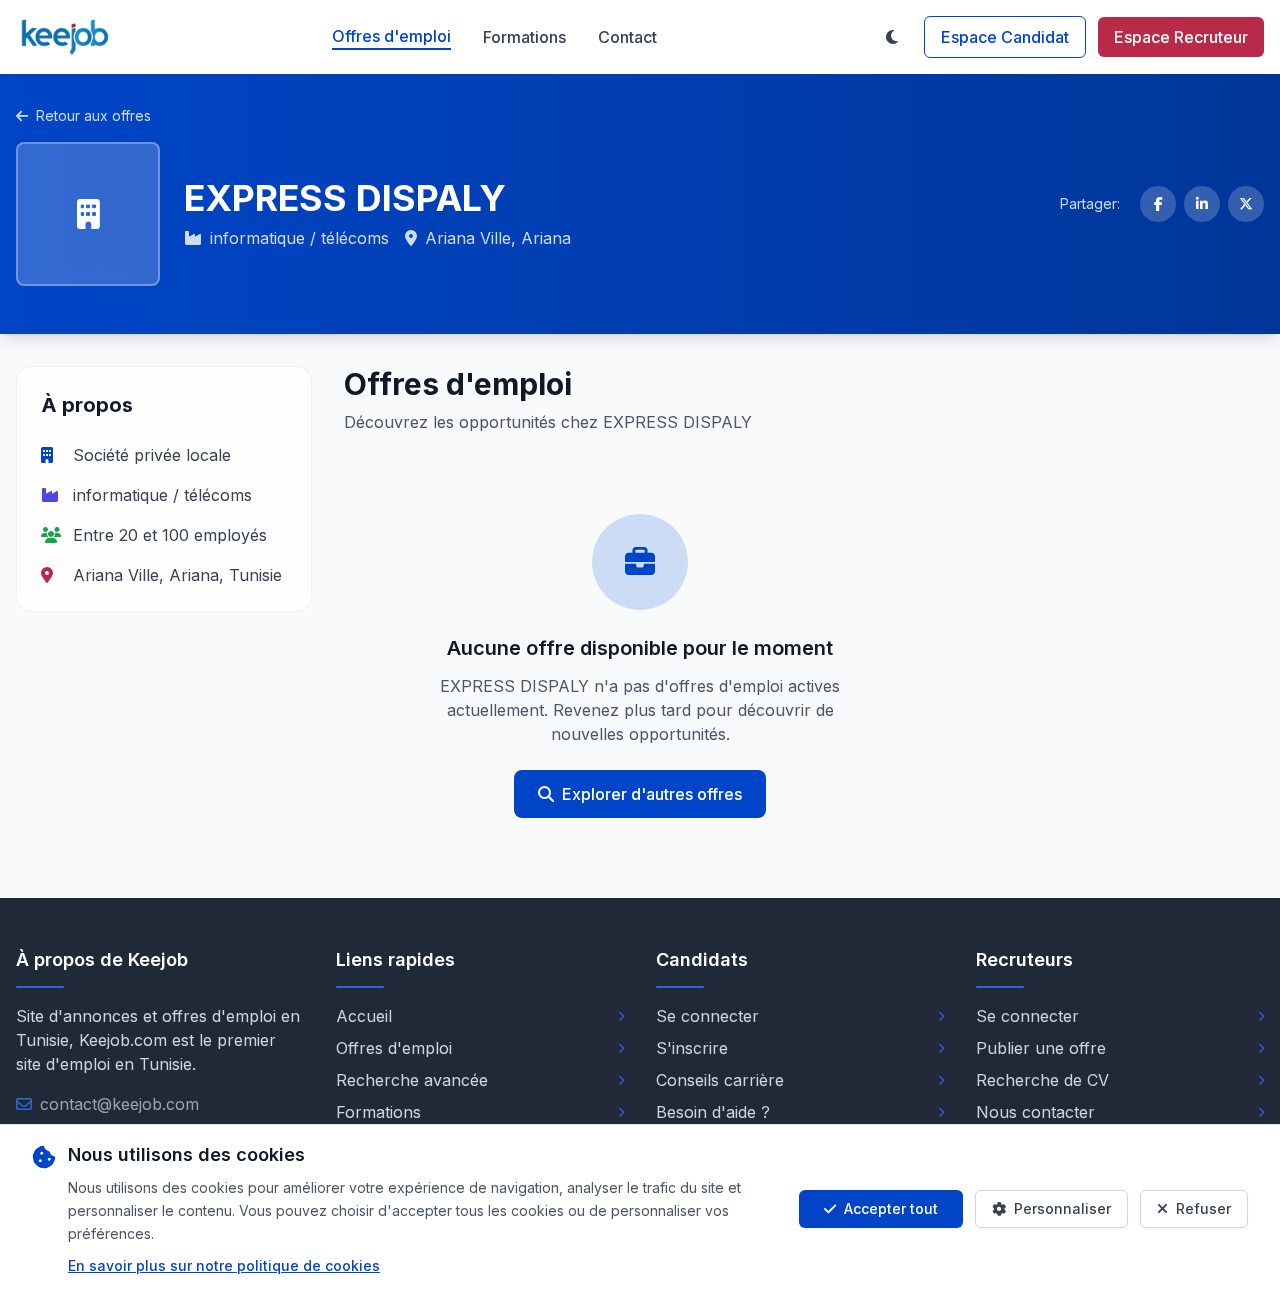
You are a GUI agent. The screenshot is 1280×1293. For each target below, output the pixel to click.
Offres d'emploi (391, 36)
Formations (524, 37)
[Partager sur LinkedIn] (1202, 204)
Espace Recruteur (1181, 37)
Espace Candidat (1005, 37)
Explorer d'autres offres (652, 794)
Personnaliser (1062, 1208)
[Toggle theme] (892, 37)
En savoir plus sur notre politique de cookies (224, 1265)
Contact (627, 37)
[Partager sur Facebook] (1158, 204)
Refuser (1203, 1208)
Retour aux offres (93, 115)
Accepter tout (891, 1208)
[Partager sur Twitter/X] (1246, 204)
